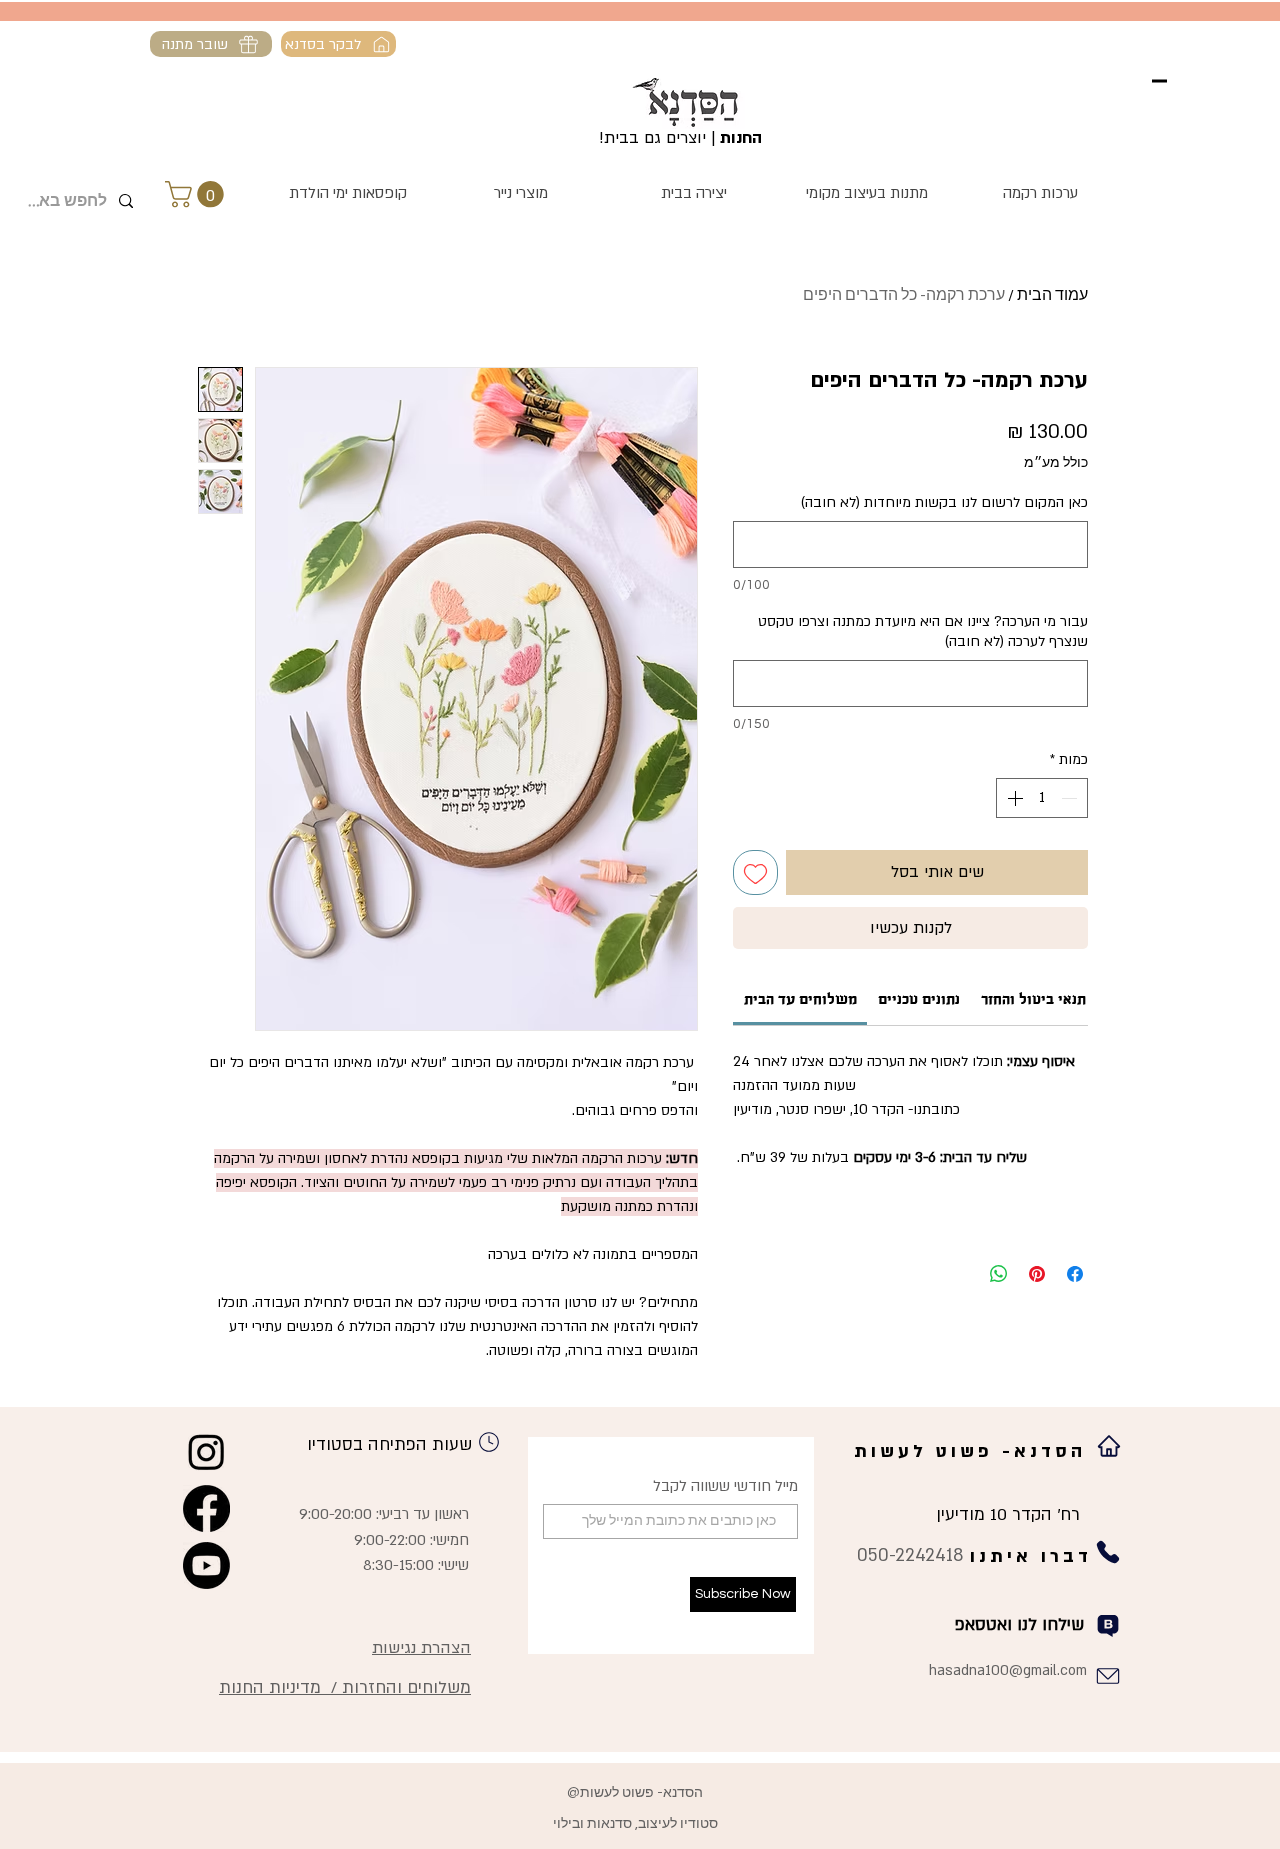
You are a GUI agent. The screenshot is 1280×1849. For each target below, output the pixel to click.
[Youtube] (206, 1565)
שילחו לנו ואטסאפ (1019, 1624)
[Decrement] (1071, 798)
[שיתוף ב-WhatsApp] (999, 1274)
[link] (800, 999)
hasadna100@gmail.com (1008, 1670)
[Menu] (1159, 81)
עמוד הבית (1052, 295)
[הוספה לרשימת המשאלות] (755, 872)
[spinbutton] (1042, 798)
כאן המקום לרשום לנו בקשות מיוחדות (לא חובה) (944, 502)
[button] (197, 194)
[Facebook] (206, 1508)
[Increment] (1013, 798)
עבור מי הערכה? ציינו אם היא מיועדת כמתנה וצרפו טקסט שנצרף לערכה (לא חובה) (923, 631)
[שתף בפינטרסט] (1037, 1274)
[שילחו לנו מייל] (1107, 1676)
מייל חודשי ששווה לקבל (725, 1486)
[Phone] (489, 1442)
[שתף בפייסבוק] (1075, 1274)
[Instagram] (206, 1451)
